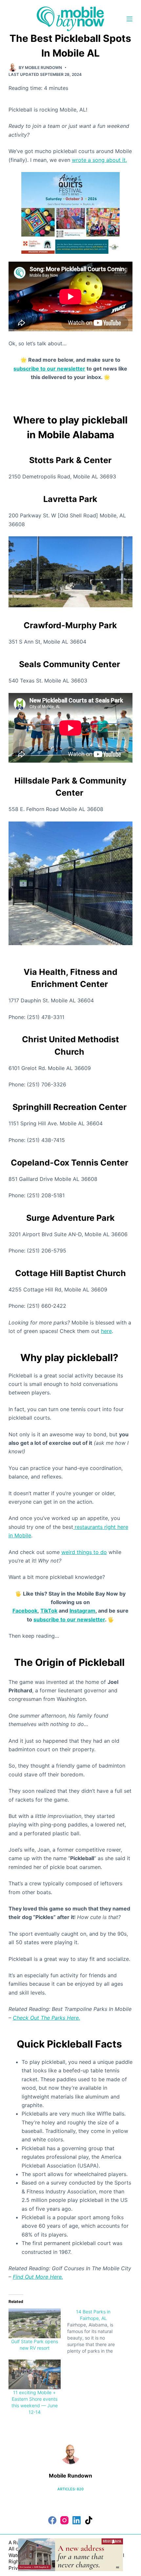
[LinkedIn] (77, 2520)
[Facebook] (52, 2520)
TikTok (49, 1611)
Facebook (25, 1611)
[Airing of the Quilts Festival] (70, 212)
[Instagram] (64, 2520)
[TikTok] (89, 2520)
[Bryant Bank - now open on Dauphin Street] (70, 2554)
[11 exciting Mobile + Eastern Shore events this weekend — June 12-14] (35, 2374)
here (106, 1331)
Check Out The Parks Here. (46, 2018)
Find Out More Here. (38, 2277)
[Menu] (130, 19)
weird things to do (84, 1552)
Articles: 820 (70, 2489)
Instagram (82, 1611)
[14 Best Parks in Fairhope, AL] (97, 2331)
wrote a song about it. (99, 160)
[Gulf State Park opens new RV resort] (35, 2323)
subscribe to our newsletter (49, 369)
